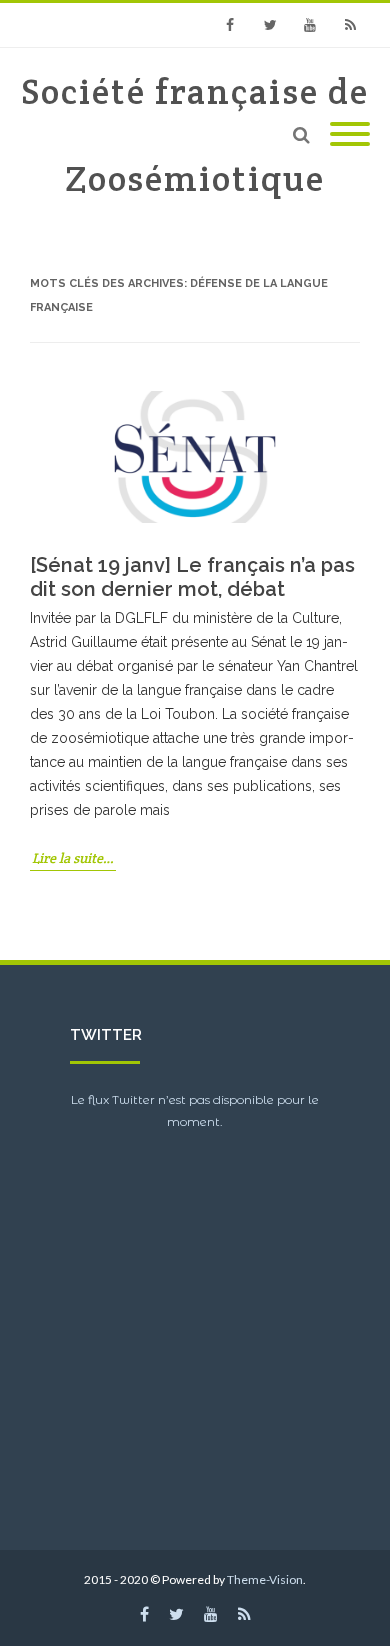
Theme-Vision (265, 1579)
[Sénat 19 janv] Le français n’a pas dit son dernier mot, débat (192, 577)
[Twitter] (270, 25)
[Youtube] (310, 25)
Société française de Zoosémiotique (195, 135)
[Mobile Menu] (350, 135)
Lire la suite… (73, 858)
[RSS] (350, 25)
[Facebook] (230, 25)
